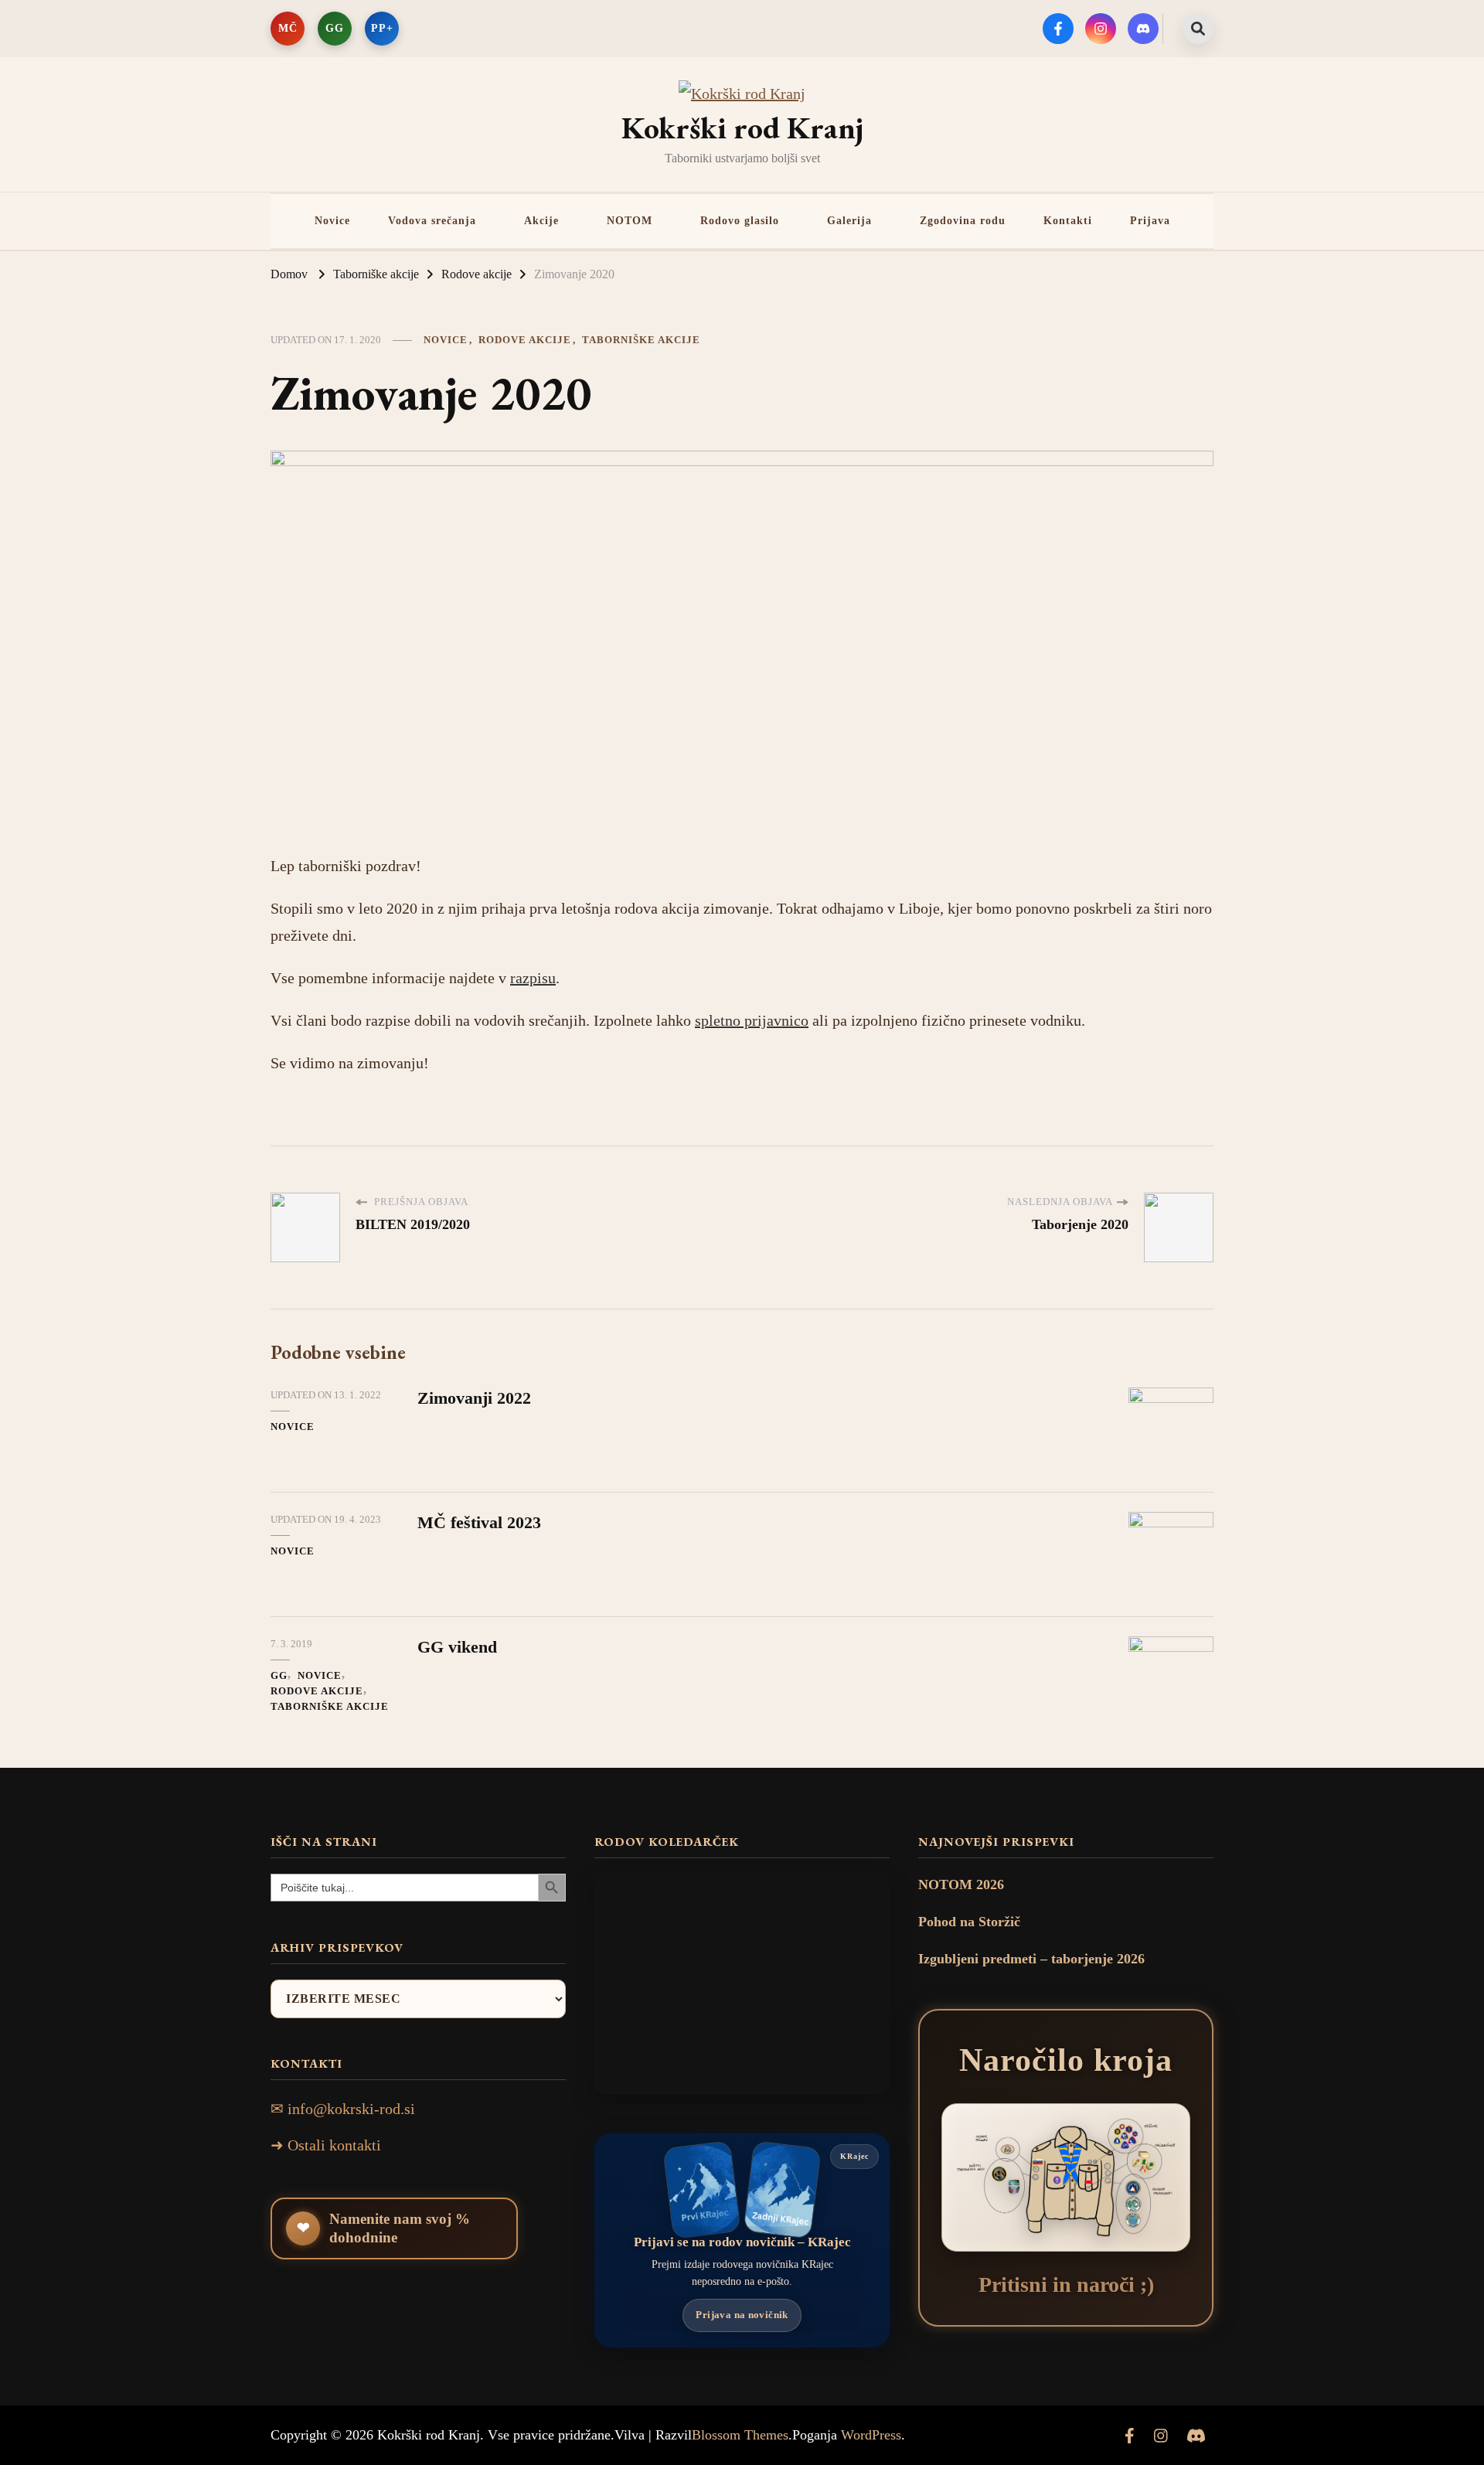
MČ (288, 28)
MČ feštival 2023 (479, 1522)
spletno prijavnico (752, 1020)
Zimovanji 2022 (474, 1398)
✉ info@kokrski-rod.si (343, 2109)
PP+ (382, 28)
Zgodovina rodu (963, 220)
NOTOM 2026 (961, 1884)
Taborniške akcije (641, 340)
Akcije (541, 220)
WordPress (871, 2435)
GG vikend (457, 1647)
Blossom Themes (740, 2435)
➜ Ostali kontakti (326, 2145)
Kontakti (1068, 220)
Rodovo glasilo (740, 220)
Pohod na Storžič (969, 1922)
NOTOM (630, 220)
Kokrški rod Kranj (742, 128)
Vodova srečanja (432, 220)
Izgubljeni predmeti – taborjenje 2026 (1031, 1959)
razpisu (533, 977)
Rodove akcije (525, 340)
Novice (332, 220)
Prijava (1150, 220)
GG (335, 28)
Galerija (849, 220)
